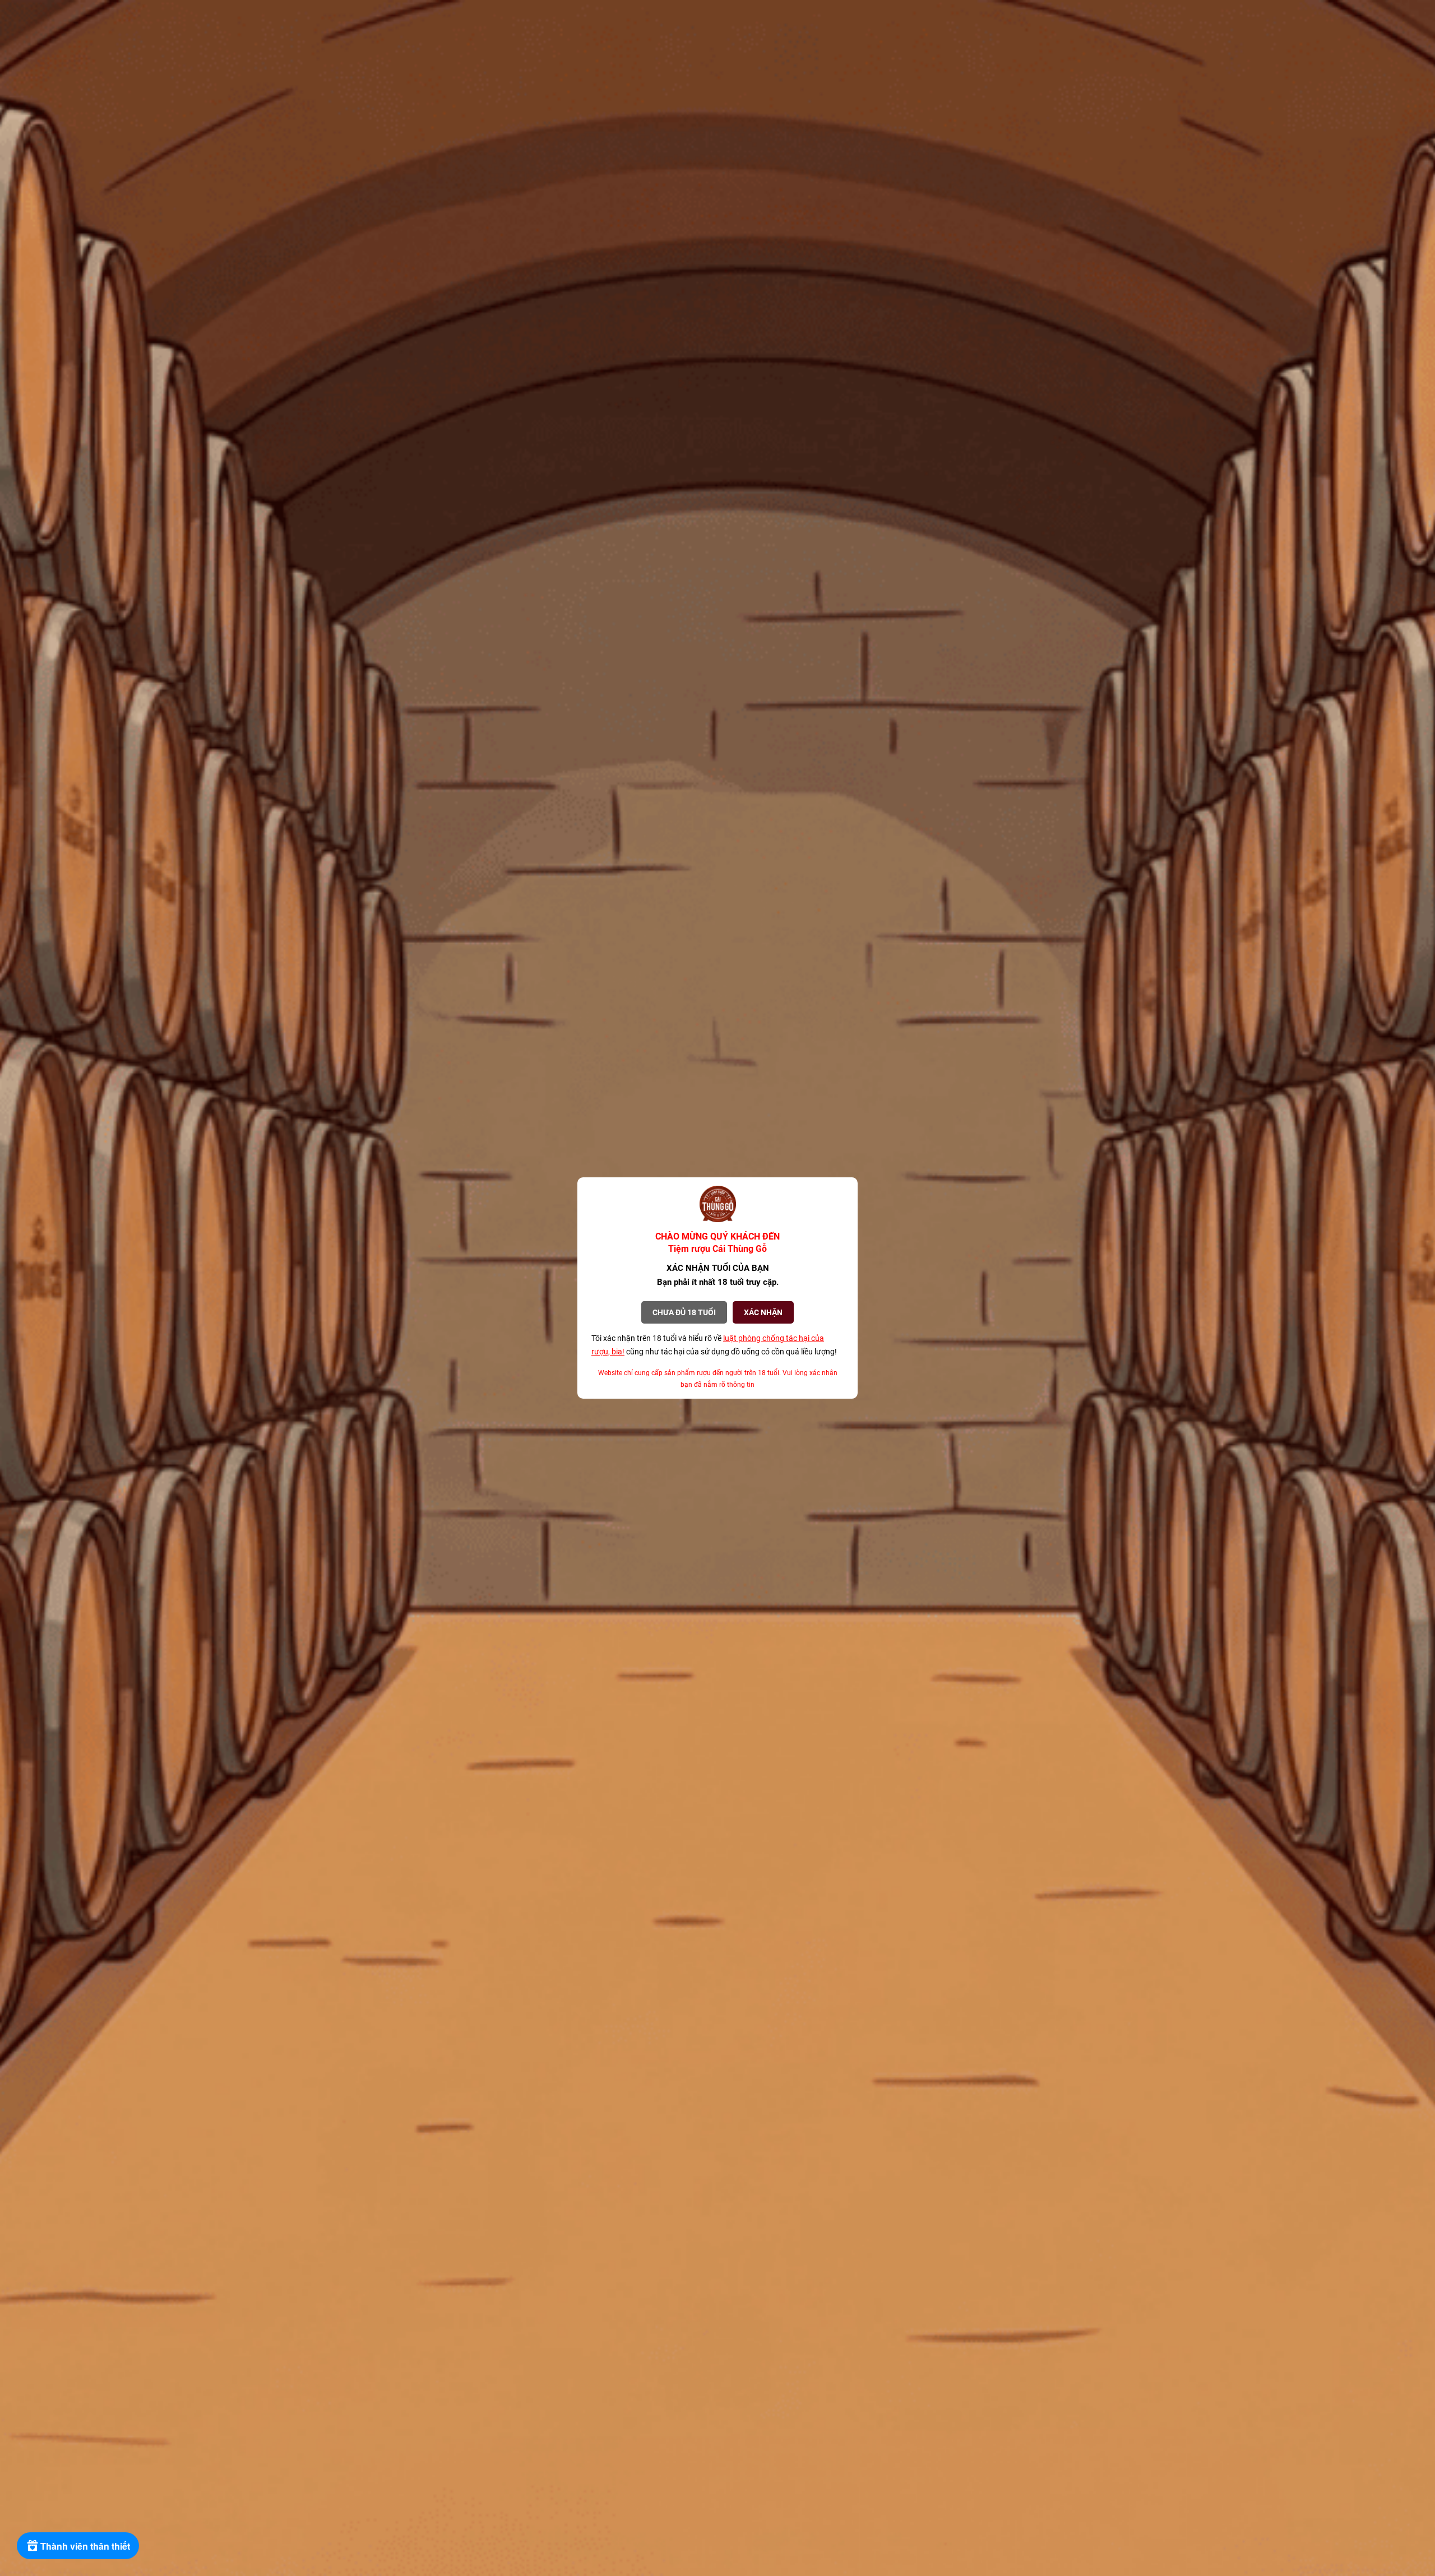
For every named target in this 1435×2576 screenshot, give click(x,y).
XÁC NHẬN (763, 1312)
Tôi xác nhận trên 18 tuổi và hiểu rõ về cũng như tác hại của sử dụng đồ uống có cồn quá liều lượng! (714, 1345)
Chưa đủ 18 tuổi (684, 1312)
